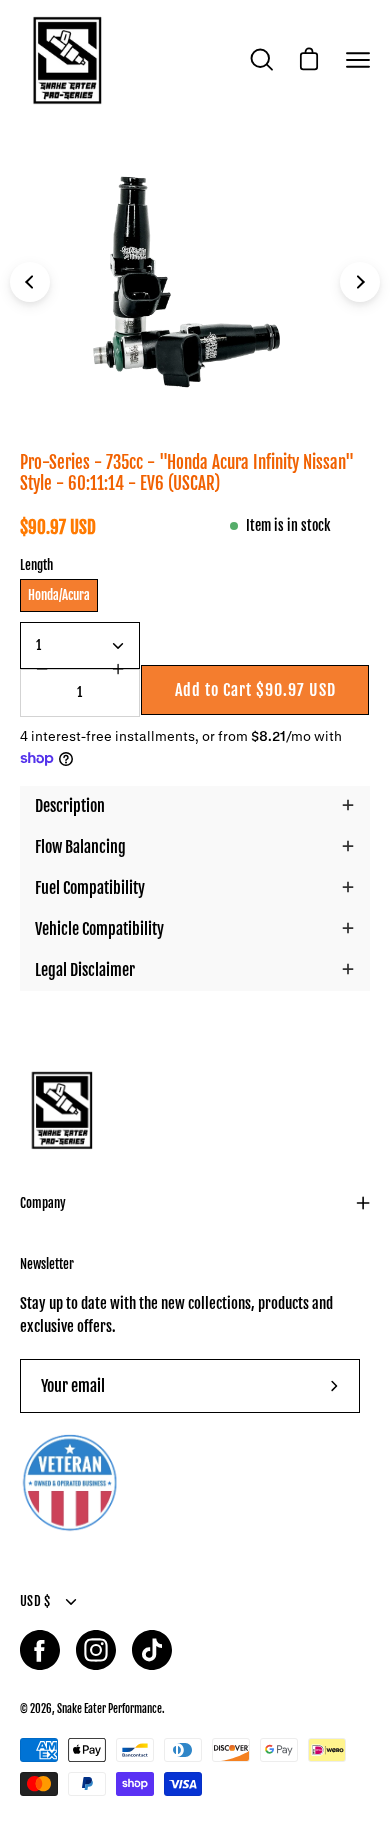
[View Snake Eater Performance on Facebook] (40, 1650)
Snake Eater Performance (109, 1708)
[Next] (360, 282)
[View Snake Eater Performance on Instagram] (96, 1650)
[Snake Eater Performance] (65, 60)
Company (43, 1203)
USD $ (35, 1601)
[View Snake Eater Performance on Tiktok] (152, 1650)
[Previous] (30, 282)
